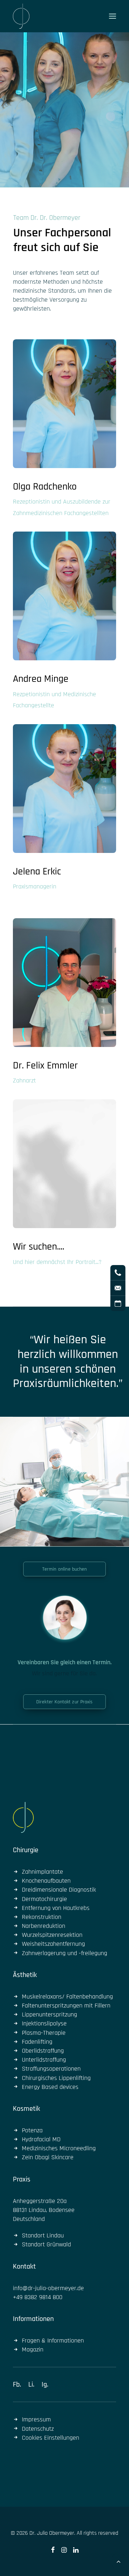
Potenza (32, 2130)
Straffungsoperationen (51, 2069)
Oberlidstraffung (43, 2051)
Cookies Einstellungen (51, 2438)
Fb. (17, 2384)
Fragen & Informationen (53, 2341)
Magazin (33, 2349)
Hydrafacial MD (41, 2139)
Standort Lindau (43, 2235)
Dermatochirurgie (44, 1899)
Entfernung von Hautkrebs (56, 1908)
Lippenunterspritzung (49, 2014)
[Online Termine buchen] (64, 1617)
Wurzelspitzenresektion (52, 1935)
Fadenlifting (37, 2042)
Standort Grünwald (46, 2244)
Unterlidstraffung (44, 2060)
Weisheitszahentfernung (53, 1944)
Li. (31, 2384)
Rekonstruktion (42, 1917)
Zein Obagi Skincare (48, 2157)
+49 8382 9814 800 (38, 2297)
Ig (44, 2384)
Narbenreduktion (44, 1926)
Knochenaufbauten (46, 1881)
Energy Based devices (50, 2087)
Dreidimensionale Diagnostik (59, 1890)
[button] (113, 16)
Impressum (36, 2419)
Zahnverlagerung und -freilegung (64, 1953)
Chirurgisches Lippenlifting (56, 2078)
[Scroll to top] (119, 2561)
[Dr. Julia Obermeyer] (21, 16)
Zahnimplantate (42, 1872)
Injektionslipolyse (44, 2023)
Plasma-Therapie (44, 2033)
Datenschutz (38, 2429)
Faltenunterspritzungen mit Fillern (66, 2006)
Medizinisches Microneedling (59, 2148)
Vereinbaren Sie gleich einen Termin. (65, 1662)
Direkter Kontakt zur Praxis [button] (64, 1702)
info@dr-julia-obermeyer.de (48, 2288)
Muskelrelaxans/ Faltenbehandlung (67, 1997)
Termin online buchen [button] (65, 1569)
